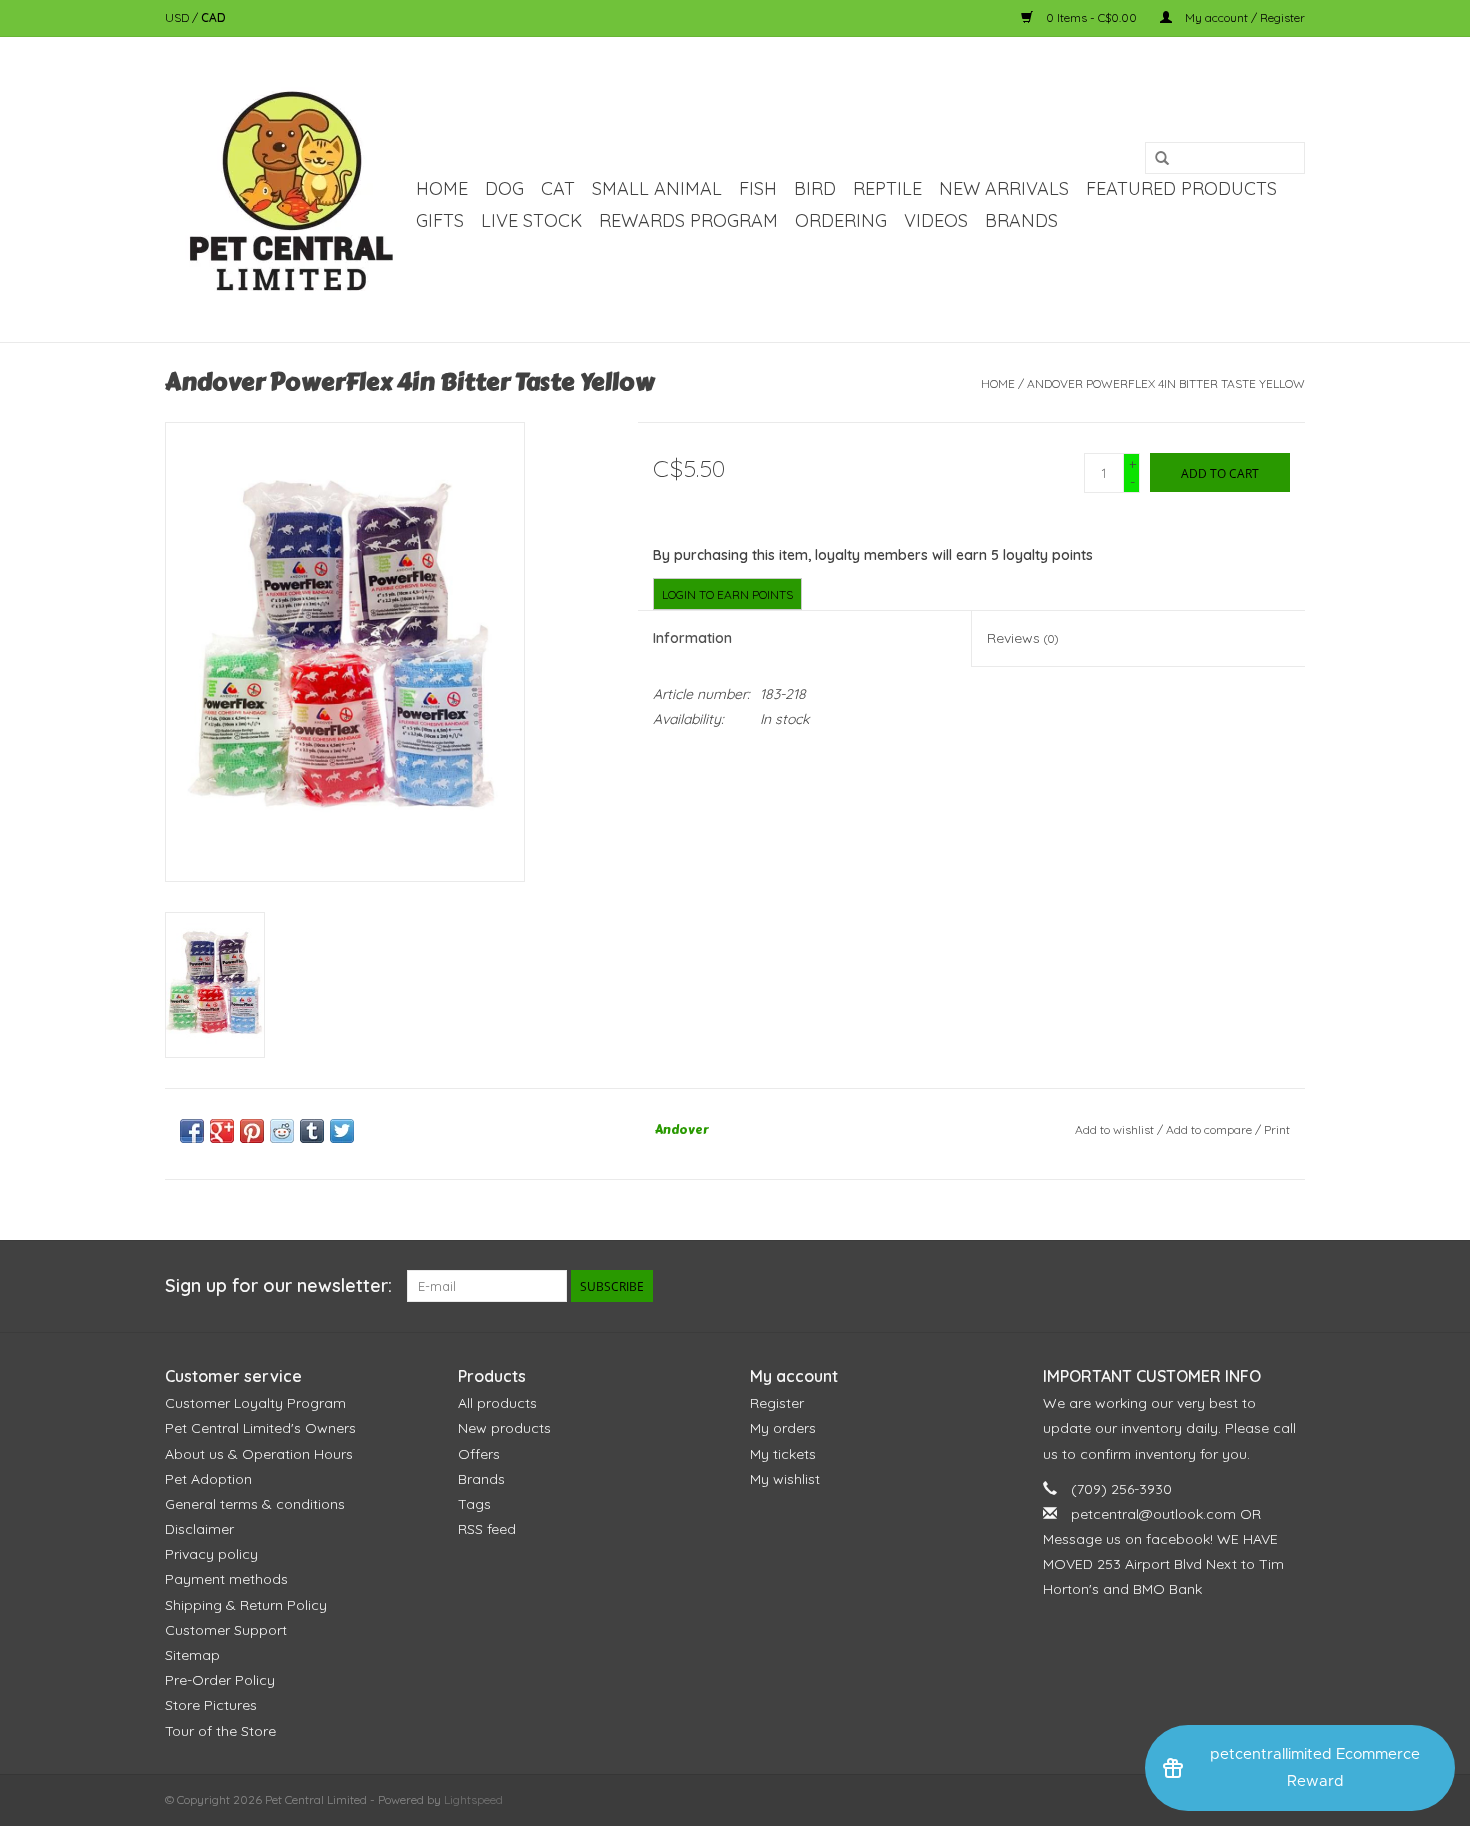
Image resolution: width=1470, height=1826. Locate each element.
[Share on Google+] (222, 1131)
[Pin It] (252, 1131)
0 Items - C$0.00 (1091, 17)
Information (692, 638)
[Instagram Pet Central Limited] (1289, 1286)
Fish (758, 188)
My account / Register (1243, 17)
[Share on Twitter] (342, 1131)
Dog (504, 188)
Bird (815, 188)
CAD (213, 17)
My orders (783, 1428)
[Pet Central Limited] (287, 189)
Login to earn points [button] (727, 594)
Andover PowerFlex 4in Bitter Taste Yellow (1166, 383)
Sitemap (192, 1655)
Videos (936, 220)
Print (1277, 1129)
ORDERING (841, 220)
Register (777, 1403)
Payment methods (226, 1579)
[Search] (1162, 159)
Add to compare (1210, 1129)
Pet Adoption (208, 1479)
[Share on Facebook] (192, 1131)
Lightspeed (473, 1799)
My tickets (783, 1454)
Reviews (1022, 638)
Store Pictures (211, 1705)
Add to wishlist (1114, 1129)
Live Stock (531, 220)
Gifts (440, 220)
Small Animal (657, 188)
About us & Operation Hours (259, 1454)
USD (178, 17)
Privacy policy (211, 1554)
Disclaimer (199, 1529)
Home (442, 188)
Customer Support (226, 1630)
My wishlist (785, 1479)
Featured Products (1181, 188)
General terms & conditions (255, 1504)
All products (497, 1403)
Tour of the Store (220, 1731)
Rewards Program (688, 220)
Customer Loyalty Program (255, 1403)
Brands (1021, 220)
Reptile (887, 188)
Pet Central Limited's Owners (260, 1428)
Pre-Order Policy (220, 1680)
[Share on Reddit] (282, 1131)
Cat (558, 188)
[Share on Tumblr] (312, 1131)
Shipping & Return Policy (246, 1605)
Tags (474, 1504)
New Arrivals (1004, 188)
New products (504, 1428)
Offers (479, 1454)
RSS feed (487, 1529)
